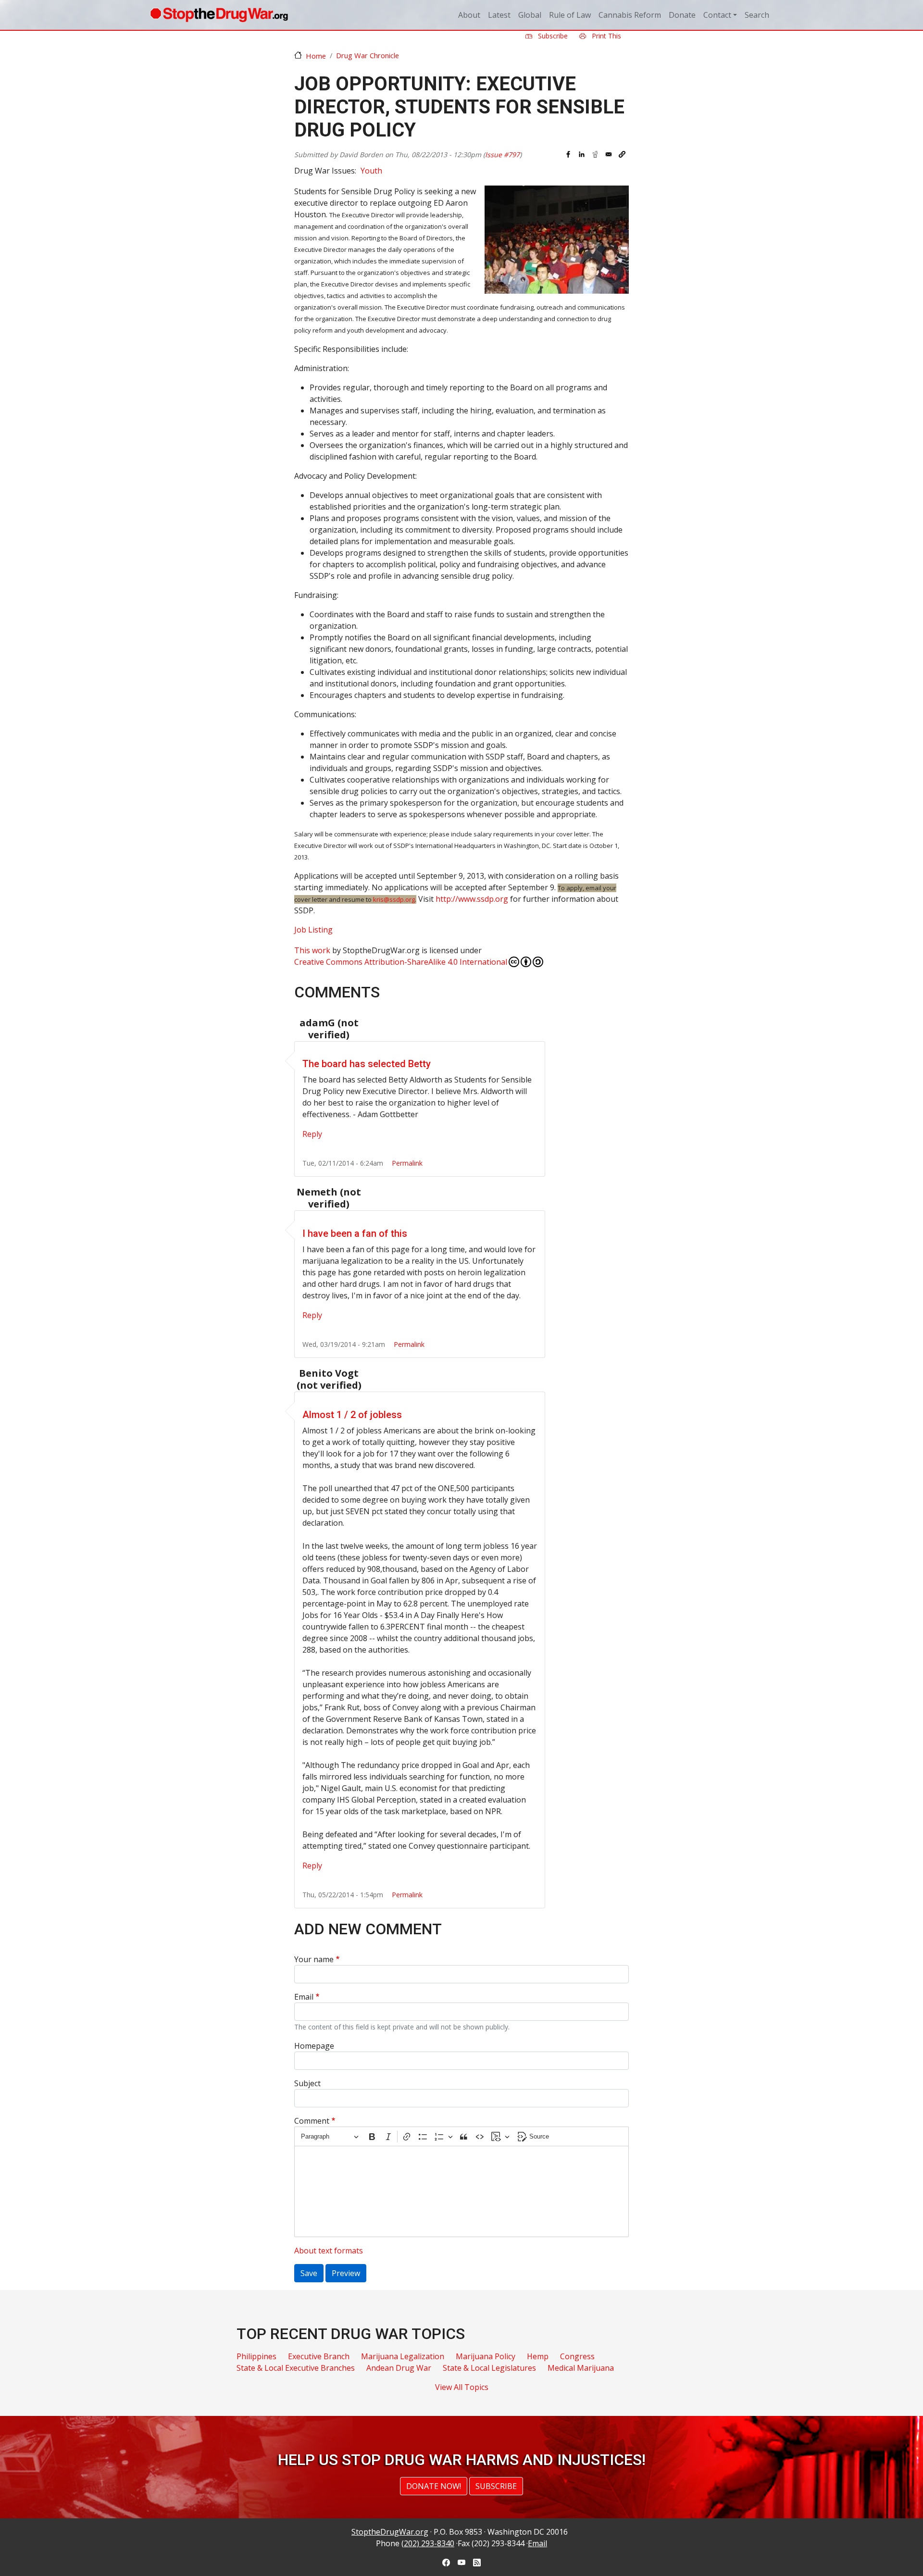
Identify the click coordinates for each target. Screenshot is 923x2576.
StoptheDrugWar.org (390, 2532)
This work (312, 950)
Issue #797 (502, 155)
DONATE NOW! (434, 2486)
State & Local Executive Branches (296, 2368)
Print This (605, 36)
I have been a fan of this (355, 1233)
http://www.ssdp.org (472, 899)
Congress (577, 2356)
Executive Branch (319, 2356)
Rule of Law (570, 15)
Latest (499, 15)
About (469, 15)
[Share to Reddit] (595, 154)
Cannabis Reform (630, 15)
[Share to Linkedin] (582, 154)
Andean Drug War (399, 2368)
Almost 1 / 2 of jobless (352, 1415)
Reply (312, 1134)
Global (530, 15)
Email (304, 1997)
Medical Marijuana (581, 2368)
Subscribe (552, 36)
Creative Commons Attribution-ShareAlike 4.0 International (401, 962)
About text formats (329, 2251)
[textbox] (461, 2191)
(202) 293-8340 (428, 2543)
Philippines (256, 2356)
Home (316, 56)
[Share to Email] (609, 154)
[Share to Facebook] (568, 154)
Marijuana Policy (486, 2356)
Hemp (538, 2356)
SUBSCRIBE (496, 2486)
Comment (312, 2121)
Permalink (407, 1163)
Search (757, 15)
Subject (307, 2083)
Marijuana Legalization (403, 2356)
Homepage (314, 2046)
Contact (717, 15)
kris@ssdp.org (394, 899)
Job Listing (313, 930)
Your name (314, 1959)
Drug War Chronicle (368, 55)
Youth (371, 171)
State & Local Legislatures (489, 2368)
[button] (622, 154)
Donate (682, 15)
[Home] (219, 15)
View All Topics (462, 2387)
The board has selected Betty (367, 1064)
